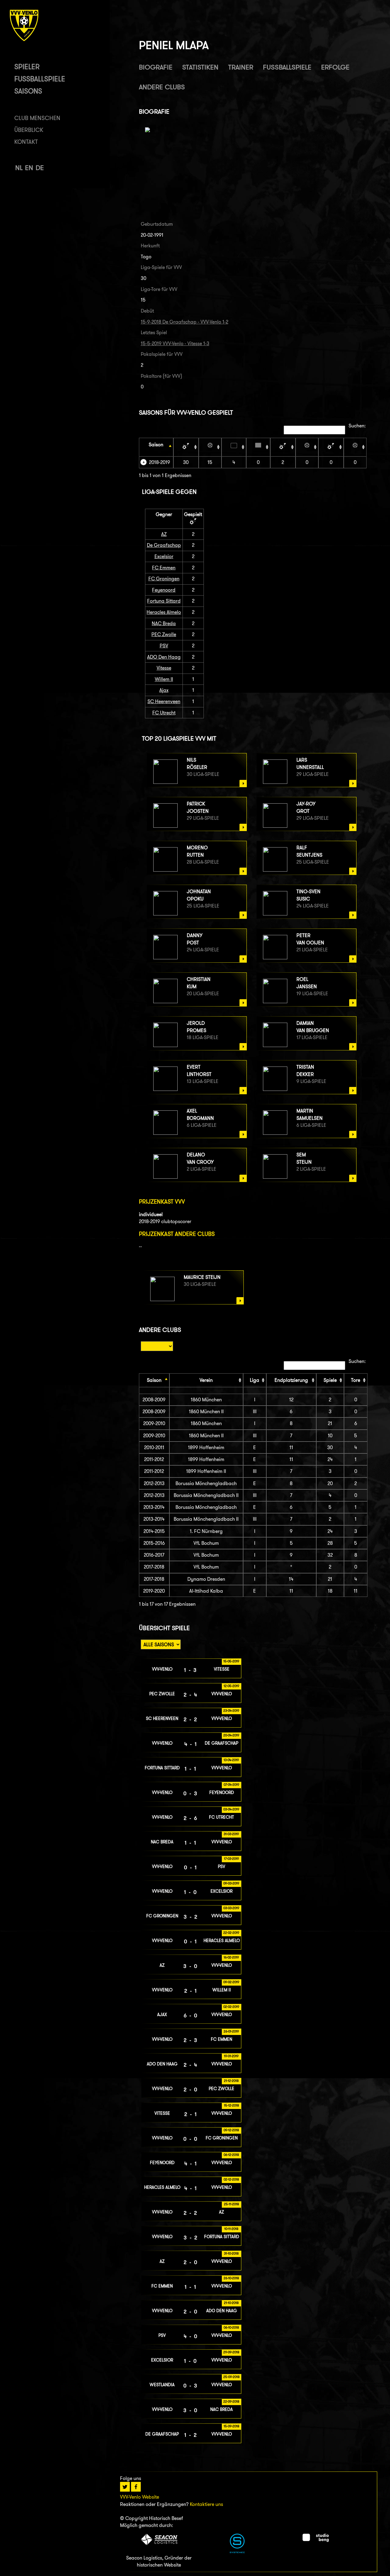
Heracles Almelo (164, 612)
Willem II (164, 679)
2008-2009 (154, 1400)
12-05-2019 (231, 1686)
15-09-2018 (231, 2426)
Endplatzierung (291, 1380)
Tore (356, 1380)
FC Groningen (164, 579)
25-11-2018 (231, 2204)
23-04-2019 (231, 1711)
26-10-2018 (231, 2278)
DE (40, 168)
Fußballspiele (40, 79)
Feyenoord (164, 590)
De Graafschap (164, 545)
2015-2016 (154, 1543)
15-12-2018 (231, 2105)
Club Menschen (37, 118)
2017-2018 (154, 1567)
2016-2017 (154, 1555)
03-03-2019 (231, 1908)
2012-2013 (154, 1483)
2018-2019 (160, 462)
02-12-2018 (231, 2179)
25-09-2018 (231, 2377)
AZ (164, 534)
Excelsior (164, 556)
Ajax (164, 690)
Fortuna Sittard (164, 601)
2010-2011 (154, 1447)
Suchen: (357, 426)
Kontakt (26, 142)
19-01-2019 (231, 2056)
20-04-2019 (231, 1735)
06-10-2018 (231, 2327)
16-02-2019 (231, 1957)
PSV (164, 646)
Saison (156, 445)
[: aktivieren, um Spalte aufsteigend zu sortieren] (186, 447)
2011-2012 (154, 1459)
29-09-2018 (231, 2352)
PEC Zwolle (164, 634)
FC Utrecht (164, 713)
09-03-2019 (231, 1883)
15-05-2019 (231, 1661)
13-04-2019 (231, 1760)
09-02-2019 (231, 1982)
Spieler (27, 67)
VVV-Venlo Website (140, 2497)
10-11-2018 (231, 2229)
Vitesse (164, 668)
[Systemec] (237, 2551)
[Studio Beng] (316, 2540)
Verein (206, 1380)
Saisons (28, 91)
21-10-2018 (231, 2303)
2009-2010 (154, 1423)
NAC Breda (164, 623)
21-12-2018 (231, 2081)
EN (29, 168)
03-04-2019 (231, 1809)
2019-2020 (154, 1591)
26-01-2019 (231, 2031)
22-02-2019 (231, 1933)
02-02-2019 (231, 2007)
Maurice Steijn (202, 1277)
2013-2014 (154, 1507)
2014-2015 (154, 1531)
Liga (255, 1380)
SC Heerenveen (164, 701)
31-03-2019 (231, 1834)
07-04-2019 (231, 1785)
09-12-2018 (231, 2130)
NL (19, 168)
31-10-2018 (231, 2253)
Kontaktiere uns (206, 2504)
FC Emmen (164, 568)
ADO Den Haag (164, 657)
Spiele (330, 1380)
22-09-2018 (231, 2401)
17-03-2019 (231, 1859)
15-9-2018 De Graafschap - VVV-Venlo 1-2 (184, 322)
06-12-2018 (231, 2155)
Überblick (29, 130)
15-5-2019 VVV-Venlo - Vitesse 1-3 (175, 343)
